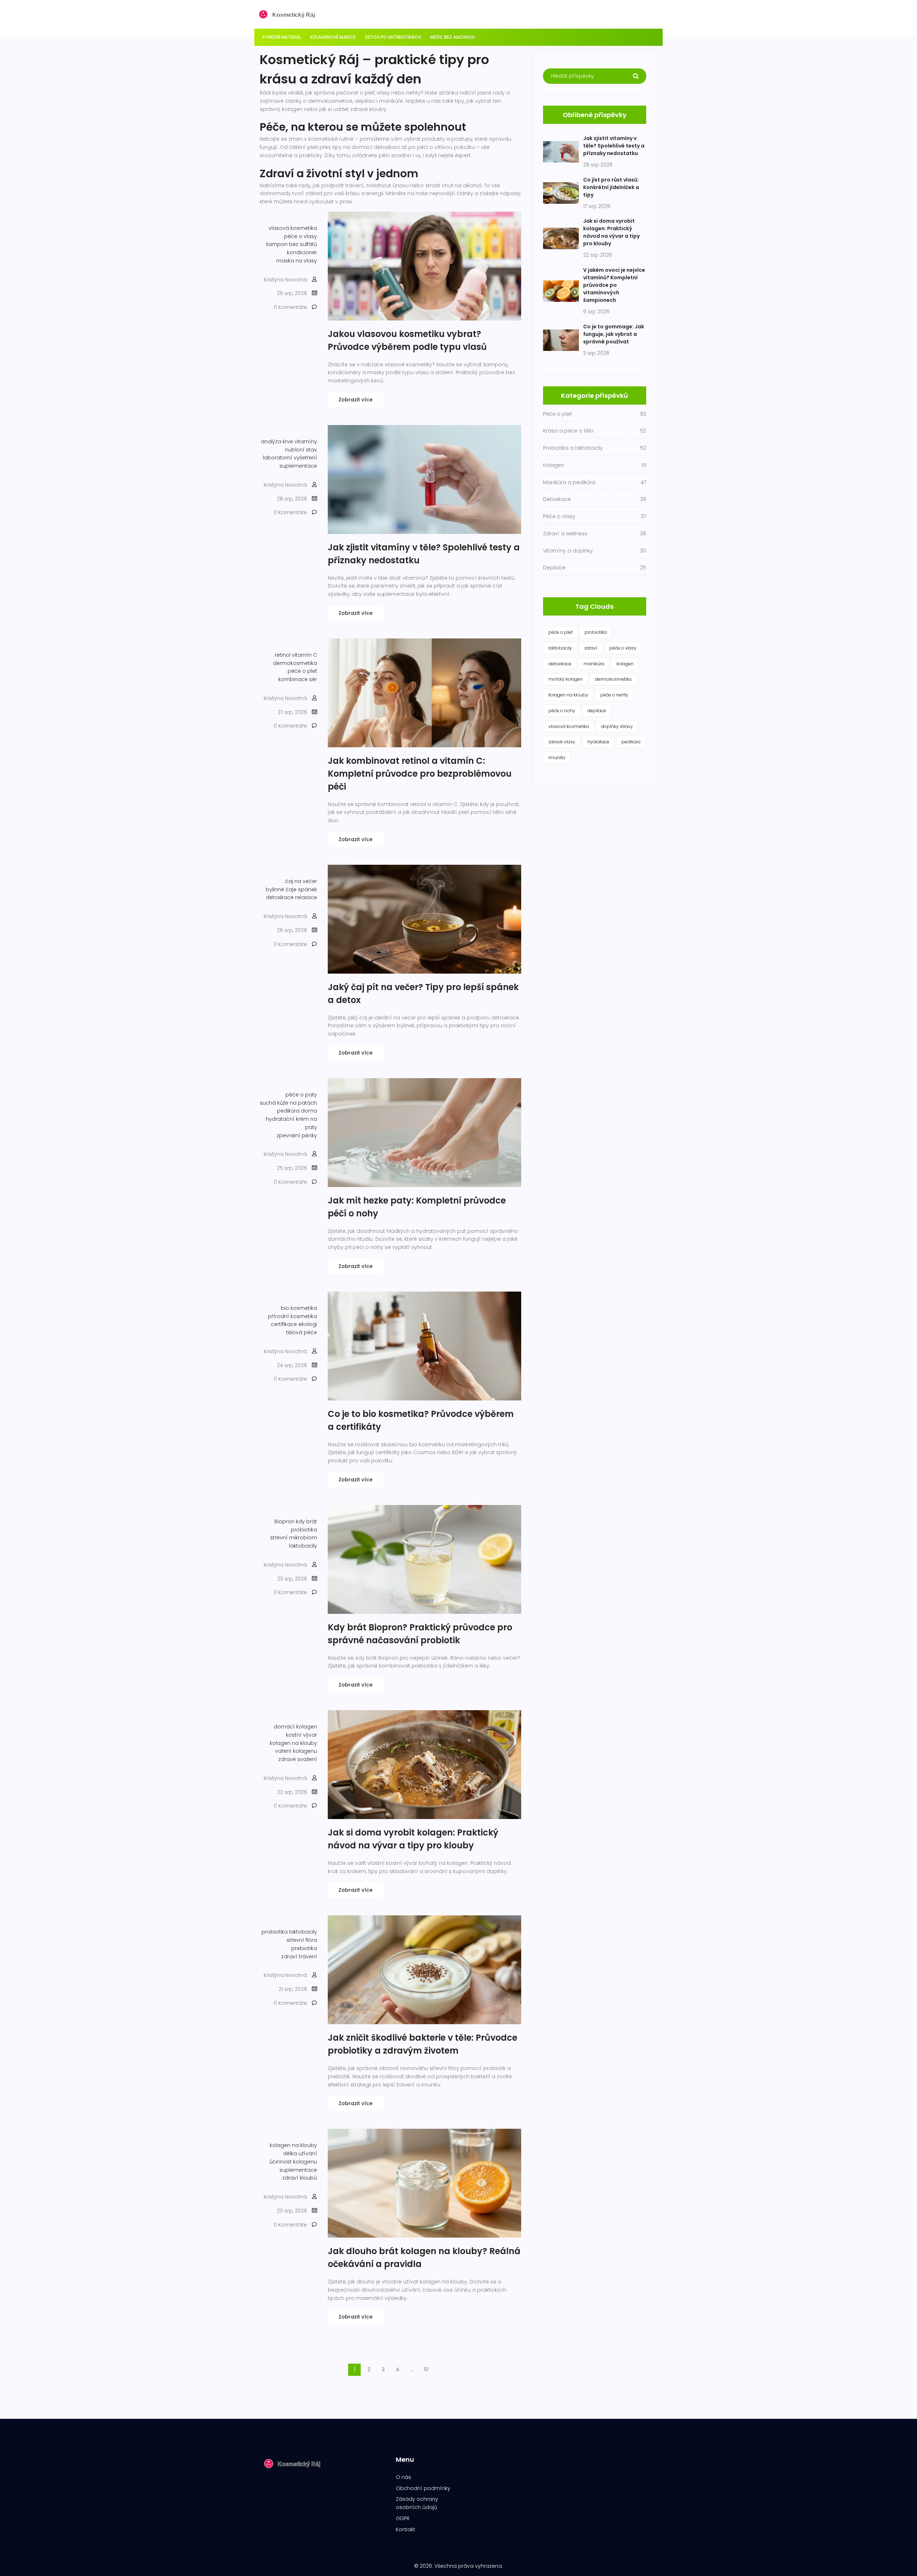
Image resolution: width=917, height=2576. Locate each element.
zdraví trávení (299, 1957)
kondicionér (302, 252)
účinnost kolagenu (293, 2162)
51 (426, 2369)
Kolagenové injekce (333, 37)
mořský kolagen (566, 679)
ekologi (308, 1324)
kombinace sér (298, 679)
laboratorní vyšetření (290, 458)
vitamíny (306, 442)
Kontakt (405, 2529)
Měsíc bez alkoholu (453, 37)
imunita (557, 758)
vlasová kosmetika (293, 228)
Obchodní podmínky (423, 2488)
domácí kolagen (295, 1727)
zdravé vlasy (562, 742)
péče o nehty (614, 695)
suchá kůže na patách (288, 1103)
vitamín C (304, 655)
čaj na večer (301, 881)
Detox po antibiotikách (393, 37)
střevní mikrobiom (294, 1538)
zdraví (591, 648)
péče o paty (301, 1095)
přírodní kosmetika (292, 1316)
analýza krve (277, 442)
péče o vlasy (301, 236)
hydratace (598, 742)
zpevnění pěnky (297, 1135)
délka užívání (300, 2153)
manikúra (594, 664)
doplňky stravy (617, 726)
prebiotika (304, 1948)
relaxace (306, 897)
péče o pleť (302, 671)
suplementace (298, 466)
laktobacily (303, 1546)
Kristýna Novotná (285, 280)
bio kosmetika (299, 1308)
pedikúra (631, 742)
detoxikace (280, 897)
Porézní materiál (282, 37)
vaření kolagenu (296, 1751)
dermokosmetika (295, 663)
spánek (308, 889)
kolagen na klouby (293, 1743)
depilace (597, 711)
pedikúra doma (297, 1111)
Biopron (284, 1521)
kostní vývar (301, 1735)
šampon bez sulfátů (291, 244)
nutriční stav (301, 450)
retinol (283, 655)
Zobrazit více (356, 400)
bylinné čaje (281, 889)
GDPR (403, 2518)
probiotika (304, 1530)
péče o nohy (562, 711)
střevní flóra (302, 1940)
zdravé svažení (298, 1759)
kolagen (625, 664)
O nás (404, 2477)
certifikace (284, 1324)
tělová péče (302, 1332)
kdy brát (306, 1521)
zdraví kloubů (300, 2178)
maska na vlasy (297, 261)
